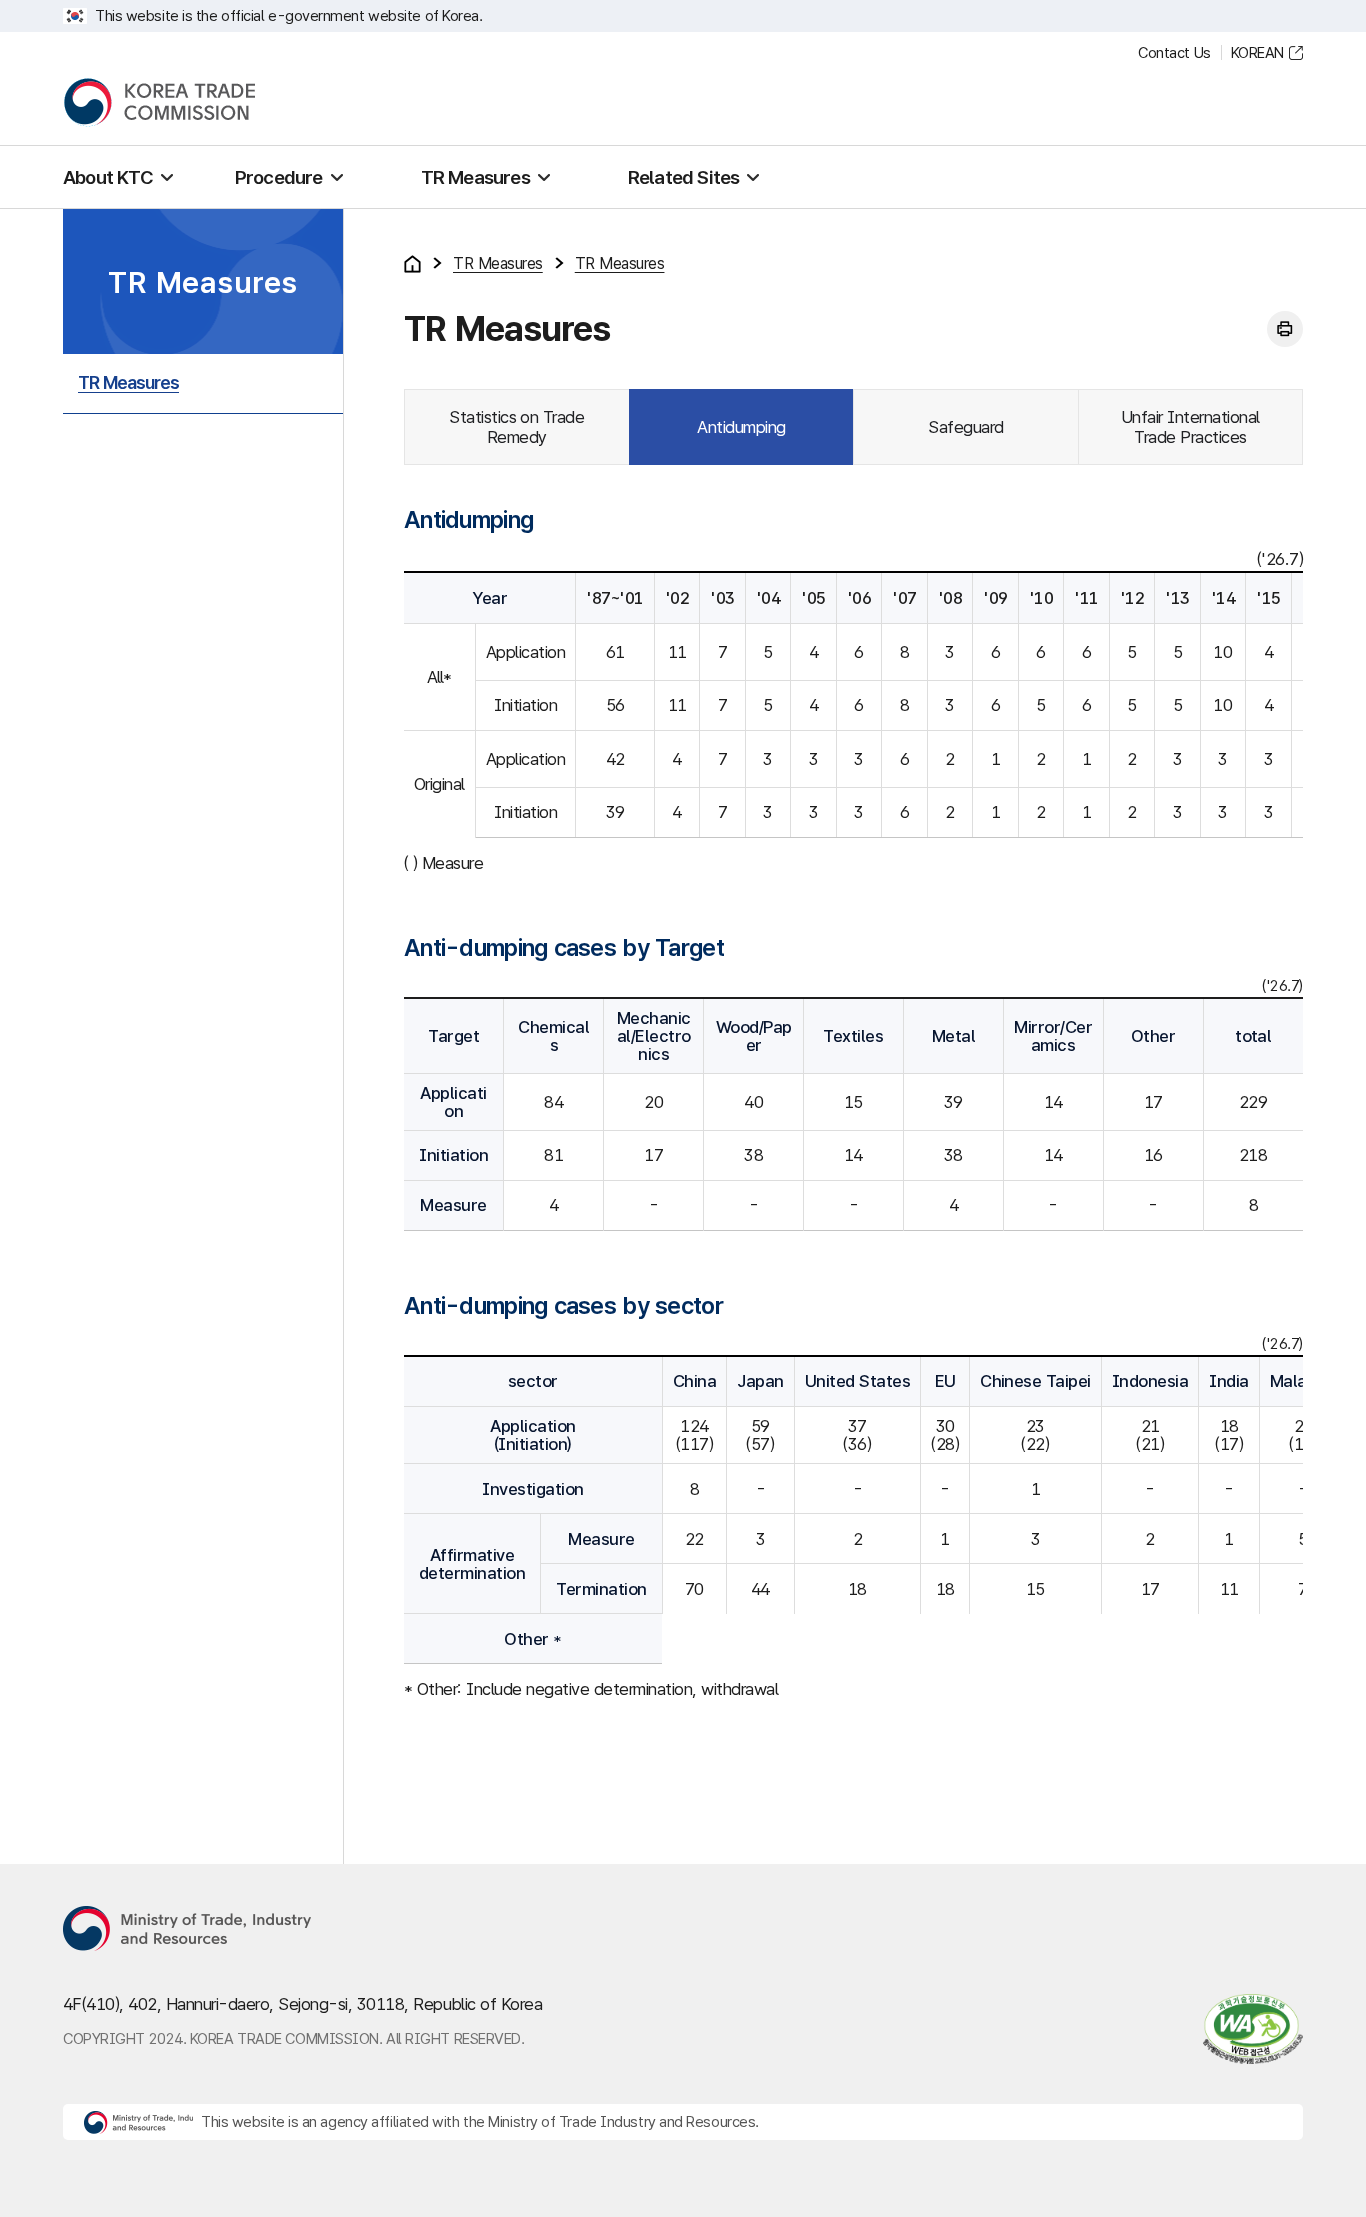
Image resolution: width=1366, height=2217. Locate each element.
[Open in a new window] (1243, 2029)
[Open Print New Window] (1285, 329)
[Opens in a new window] (188, 1930)
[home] (412, 264)
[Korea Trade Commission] (159, 102)
